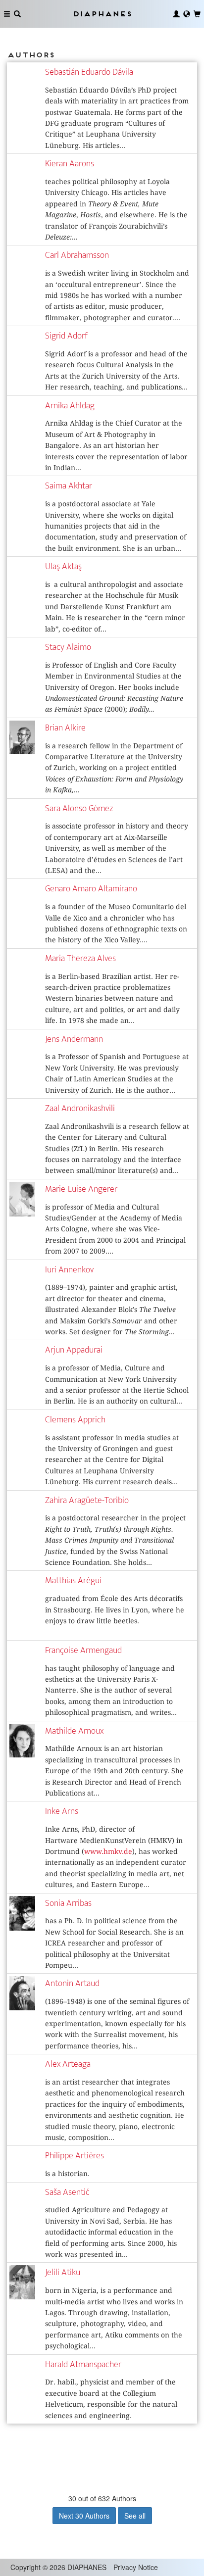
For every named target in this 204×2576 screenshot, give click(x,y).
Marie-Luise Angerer (81, 1189)
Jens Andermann (74, 1039)
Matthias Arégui (73, 1580)
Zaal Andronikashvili (80, 1108)
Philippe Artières (75, 2156)
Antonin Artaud (72, 1983)
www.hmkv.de (108, 1851)
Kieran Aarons (70, 164)
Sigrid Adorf (66, 336)
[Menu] (7, 14)
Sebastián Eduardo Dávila (89, 72)
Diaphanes (102, 14)
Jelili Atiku (63, 2272)
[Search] (17, 14)
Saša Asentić (67, 2192)
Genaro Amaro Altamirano (91, 889)
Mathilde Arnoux (74, 1731)
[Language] (187, 14)
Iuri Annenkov (69, 1270)
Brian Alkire (65, 728)
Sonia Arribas (68, 1903)
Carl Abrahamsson (77, 255)
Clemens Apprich (75, 1420)
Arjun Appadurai (74, 1350)
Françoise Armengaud (83, 1650)
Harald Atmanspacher (83, 2364)
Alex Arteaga (68, 2064)
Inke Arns (62, 1811)
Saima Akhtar (69, 486)
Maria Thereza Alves (80, 958)
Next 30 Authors (84, 2516)
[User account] (176, 14)
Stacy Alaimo (68, 647)
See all (135, 2516)
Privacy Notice (136, 2567)
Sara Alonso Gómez (79, 808)
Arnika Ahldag (70, 406)
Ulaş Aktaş (63, 566)
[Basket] (197, 14)
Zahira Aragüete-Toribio (87, 1500)
